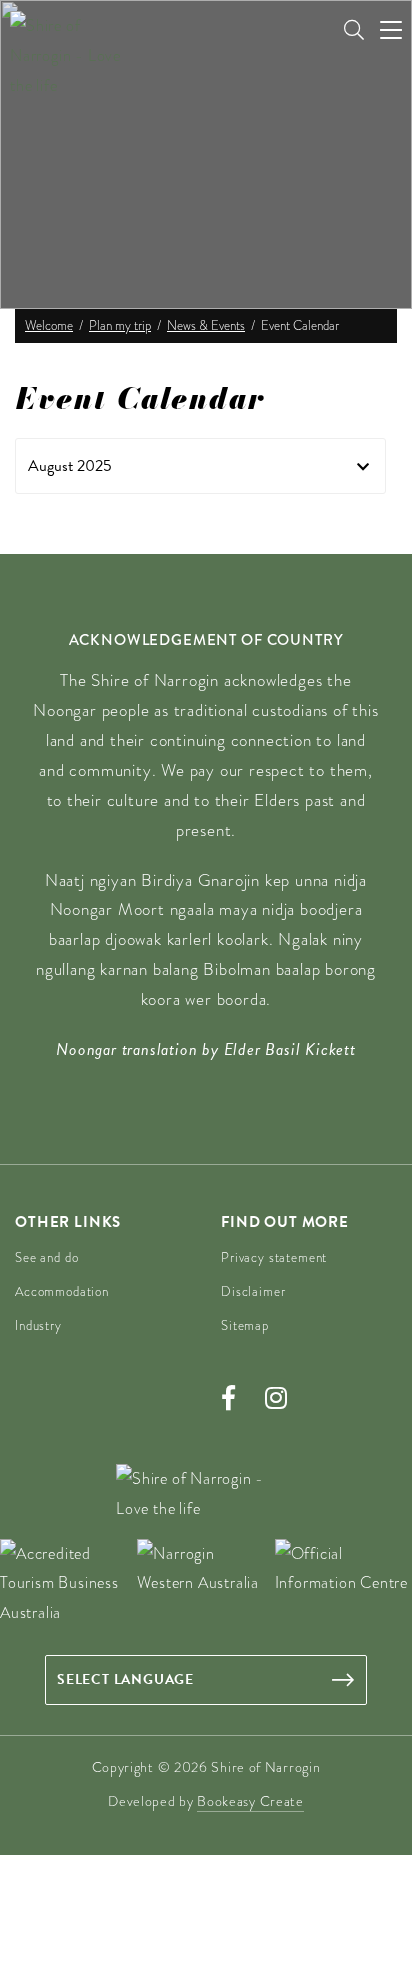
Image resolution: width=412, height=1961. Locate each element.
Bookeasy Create (250, 1801)
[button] (200, 466)
